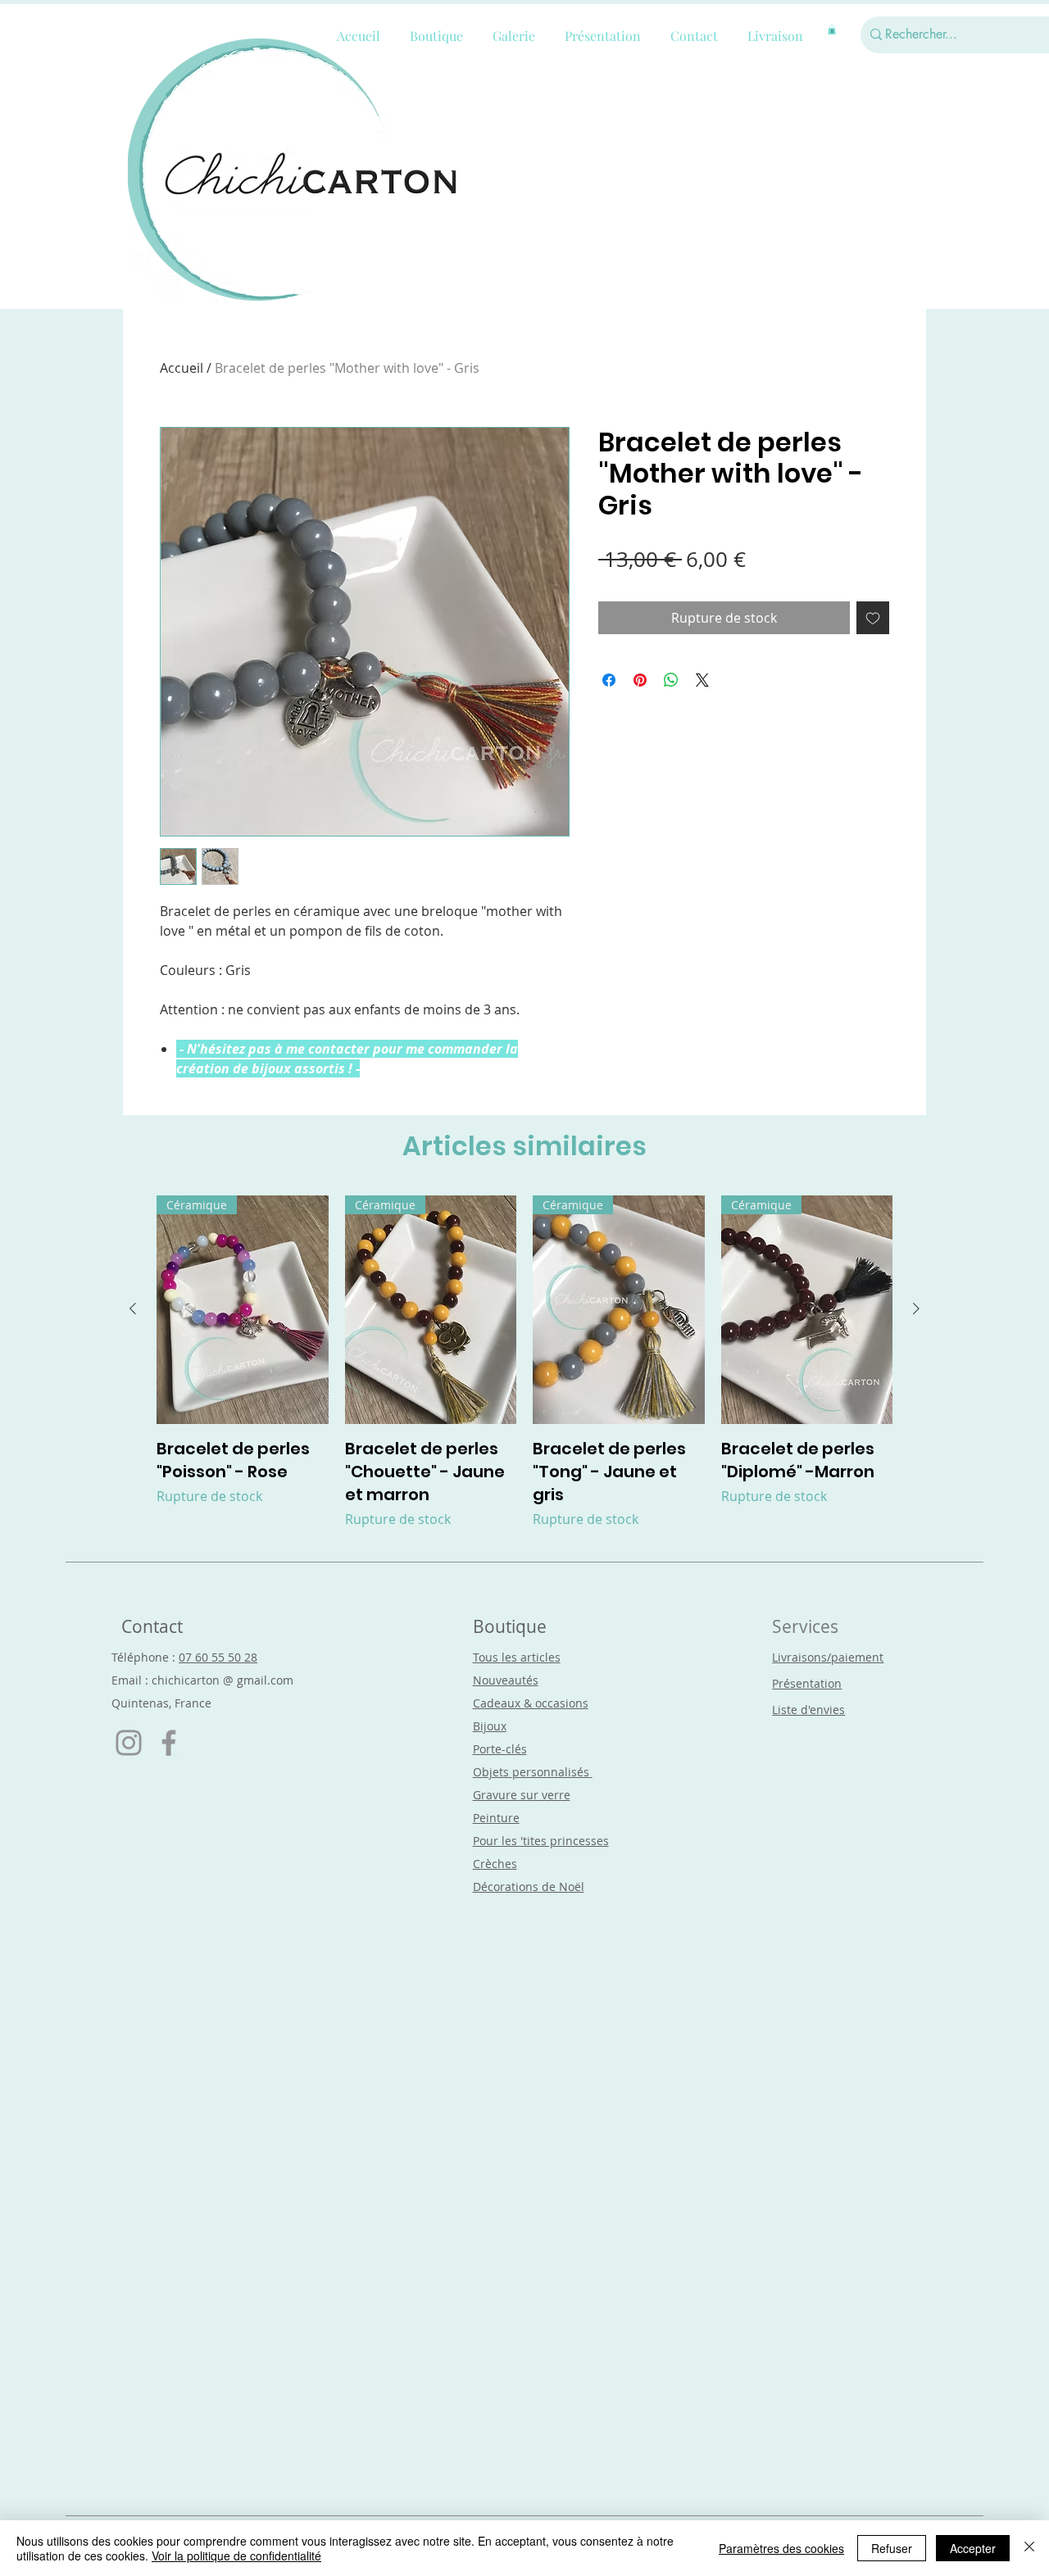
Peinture (496, 1818)
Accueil (182, 368)
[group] (524, 1362)
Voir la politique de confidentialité (236, 2556)
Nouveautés (506, 1680)
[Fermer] (1029, 2548)
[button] (832, 29)
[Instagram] (129, 1743)
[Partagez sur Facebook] (609, 680)
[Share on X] (702, 680)
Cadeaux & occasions (531, 1703)
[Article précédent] (133, 1308)
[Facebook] (169, 1743)
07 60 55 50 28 (218, 1657)
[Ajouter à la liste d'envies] (873, 618)
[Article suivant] (916, 1308)
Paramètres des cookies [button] (781, 2548)
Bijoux (490, 1726)
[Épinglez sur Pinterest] (640, 680)
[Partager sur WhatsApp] (671, 680)
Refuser (892, 2548)
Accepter (973, 2548)
